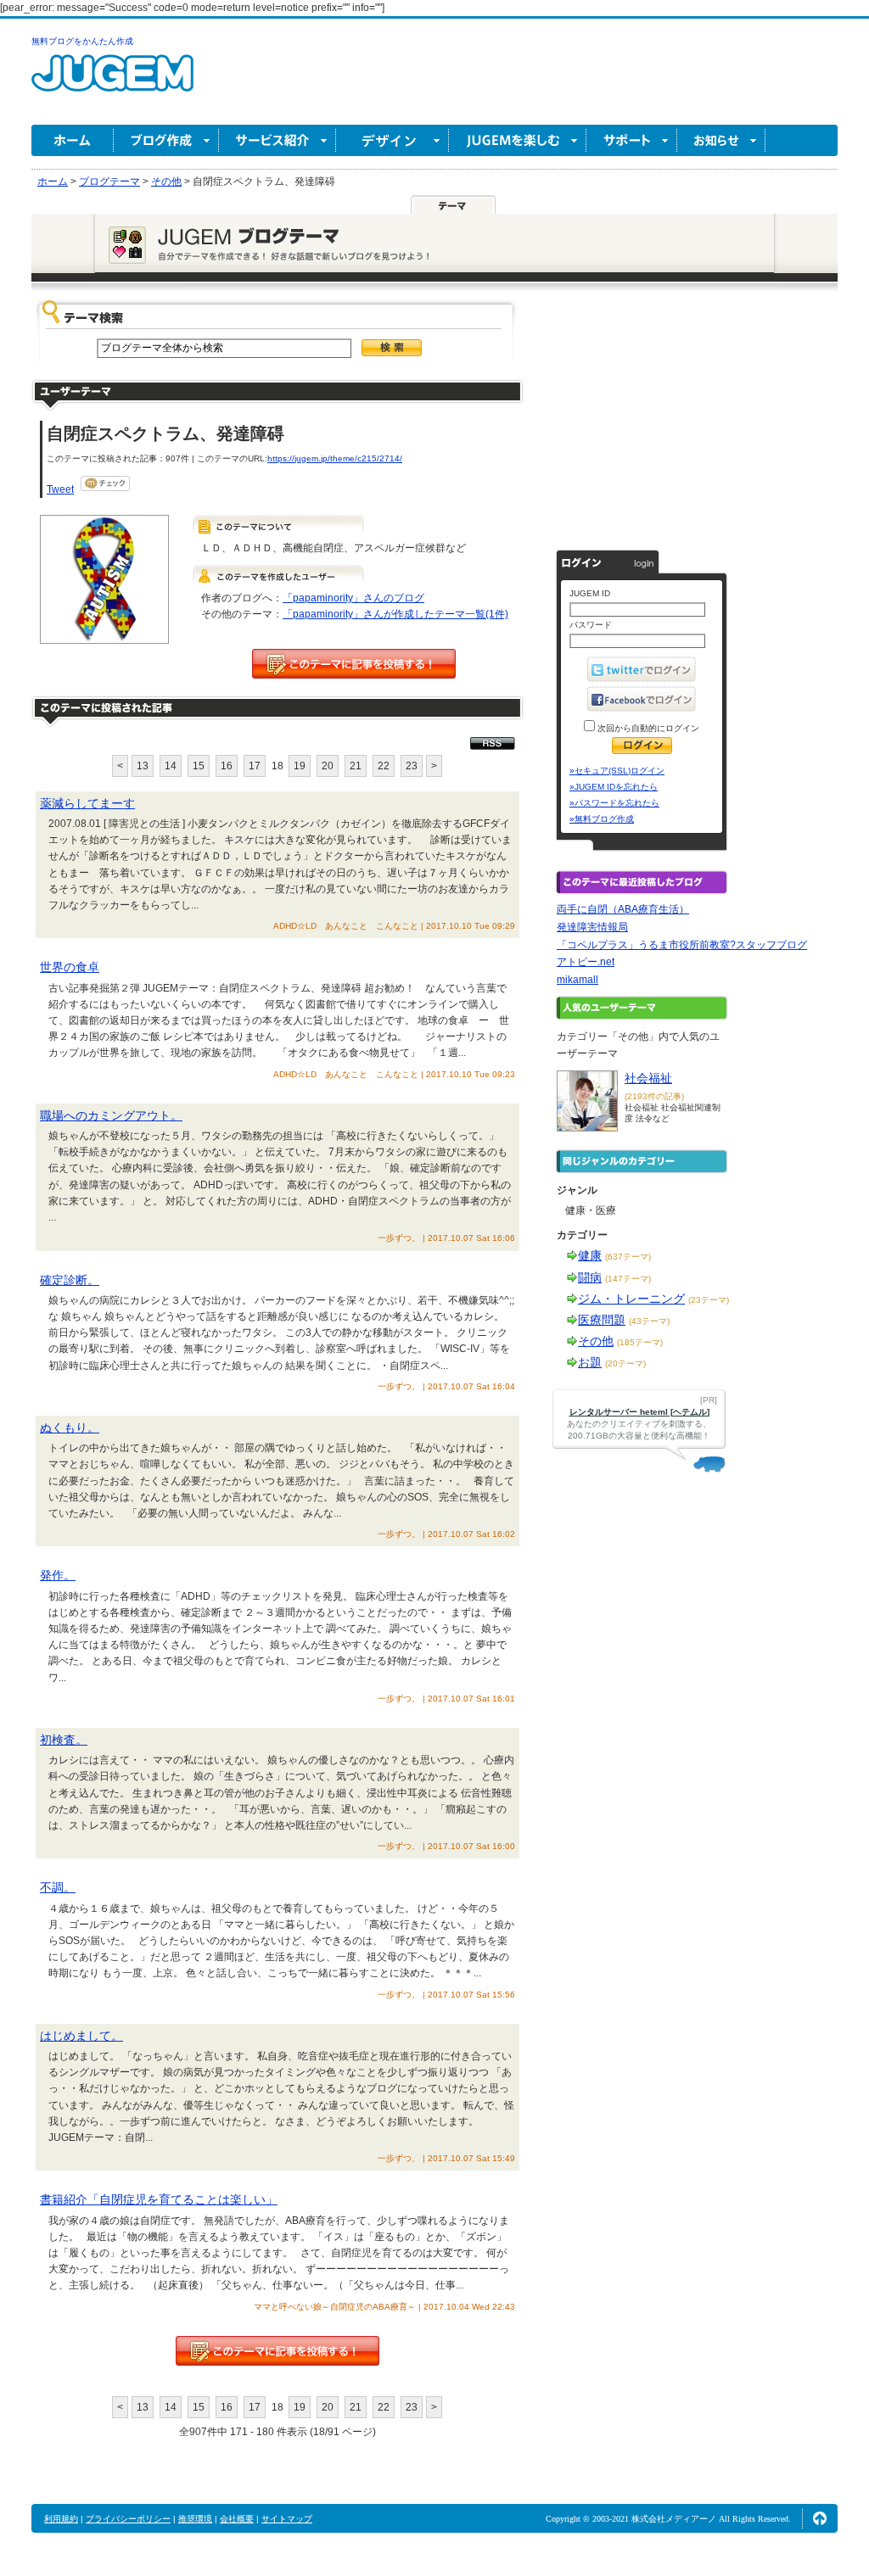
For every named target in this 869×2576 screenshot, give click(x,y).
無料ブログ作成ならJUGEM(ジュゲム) (112, 83)
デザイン (392, 140)
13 (143, 766)
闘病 (590, 1277)
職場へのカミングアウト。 (111, 1115)
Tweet (60, 489)
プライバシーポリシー (128, 2519)
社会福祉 (648, 1078)
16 (227, 766)
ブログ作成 (166, 140)
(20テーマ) (625, 1363)
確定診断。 (70, 1280)
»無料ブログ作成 (602, 819)
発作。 (58, 1575)
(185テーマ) (640, 1342)
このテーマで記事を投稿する (354, 664)
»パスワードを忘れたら (614, 803)
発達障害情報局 (592, 927)
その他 (596, 1341)
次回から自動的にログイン (647, 728)
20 (328, 766)
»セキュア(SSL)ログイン (617, 771)
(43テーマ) (649, 1321)
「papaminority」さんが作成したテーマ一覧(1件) (395, 614)
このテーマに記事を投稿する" (278, 2351)
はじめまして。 (81, 2036)
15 (199, 766)
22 (384, 766)
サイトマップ (287, 2519)
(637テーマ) (628, 1257)
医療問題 (602, 1320)
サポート (632, 140)
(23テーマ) (709, 1300)
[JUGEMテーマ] (453, 204)
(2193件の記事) (654, 1096)
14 (171, 766)
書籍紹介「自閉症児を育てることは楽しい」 (159, 2199)
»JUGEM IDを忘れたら (614, 787)
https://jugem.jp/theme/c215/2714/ (335, 458)
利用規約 (61, 2519)
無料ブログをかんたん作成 (82, 41)
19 (300, 766)
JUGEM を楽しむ (518, 140)
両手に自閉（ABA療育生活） (623, 909)
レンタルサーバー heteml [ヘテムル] (639, 1412)
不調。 (58, 1887)
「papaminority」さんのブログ (353, 598)
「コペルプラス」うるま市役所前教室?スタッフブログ (682, 945)
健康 (590, 1255)
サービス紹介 (278, 140)
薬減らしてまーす (87, 803)
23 (412, 766)
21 (356, 766)
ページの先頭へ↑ (820, 2518)
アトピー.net (586, 962)
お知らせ (721, 140)
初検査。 (64, 1740)
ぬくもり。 (70, 1428)
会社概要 (237, 2519)
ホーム (73, 140)
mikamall (577, 980)
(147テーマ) (628, 1279)
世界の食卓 (70, 967)
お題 (590, 1362)
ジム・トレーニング (631, 1299)
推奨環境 (195, 2519)
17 (255, 766)
